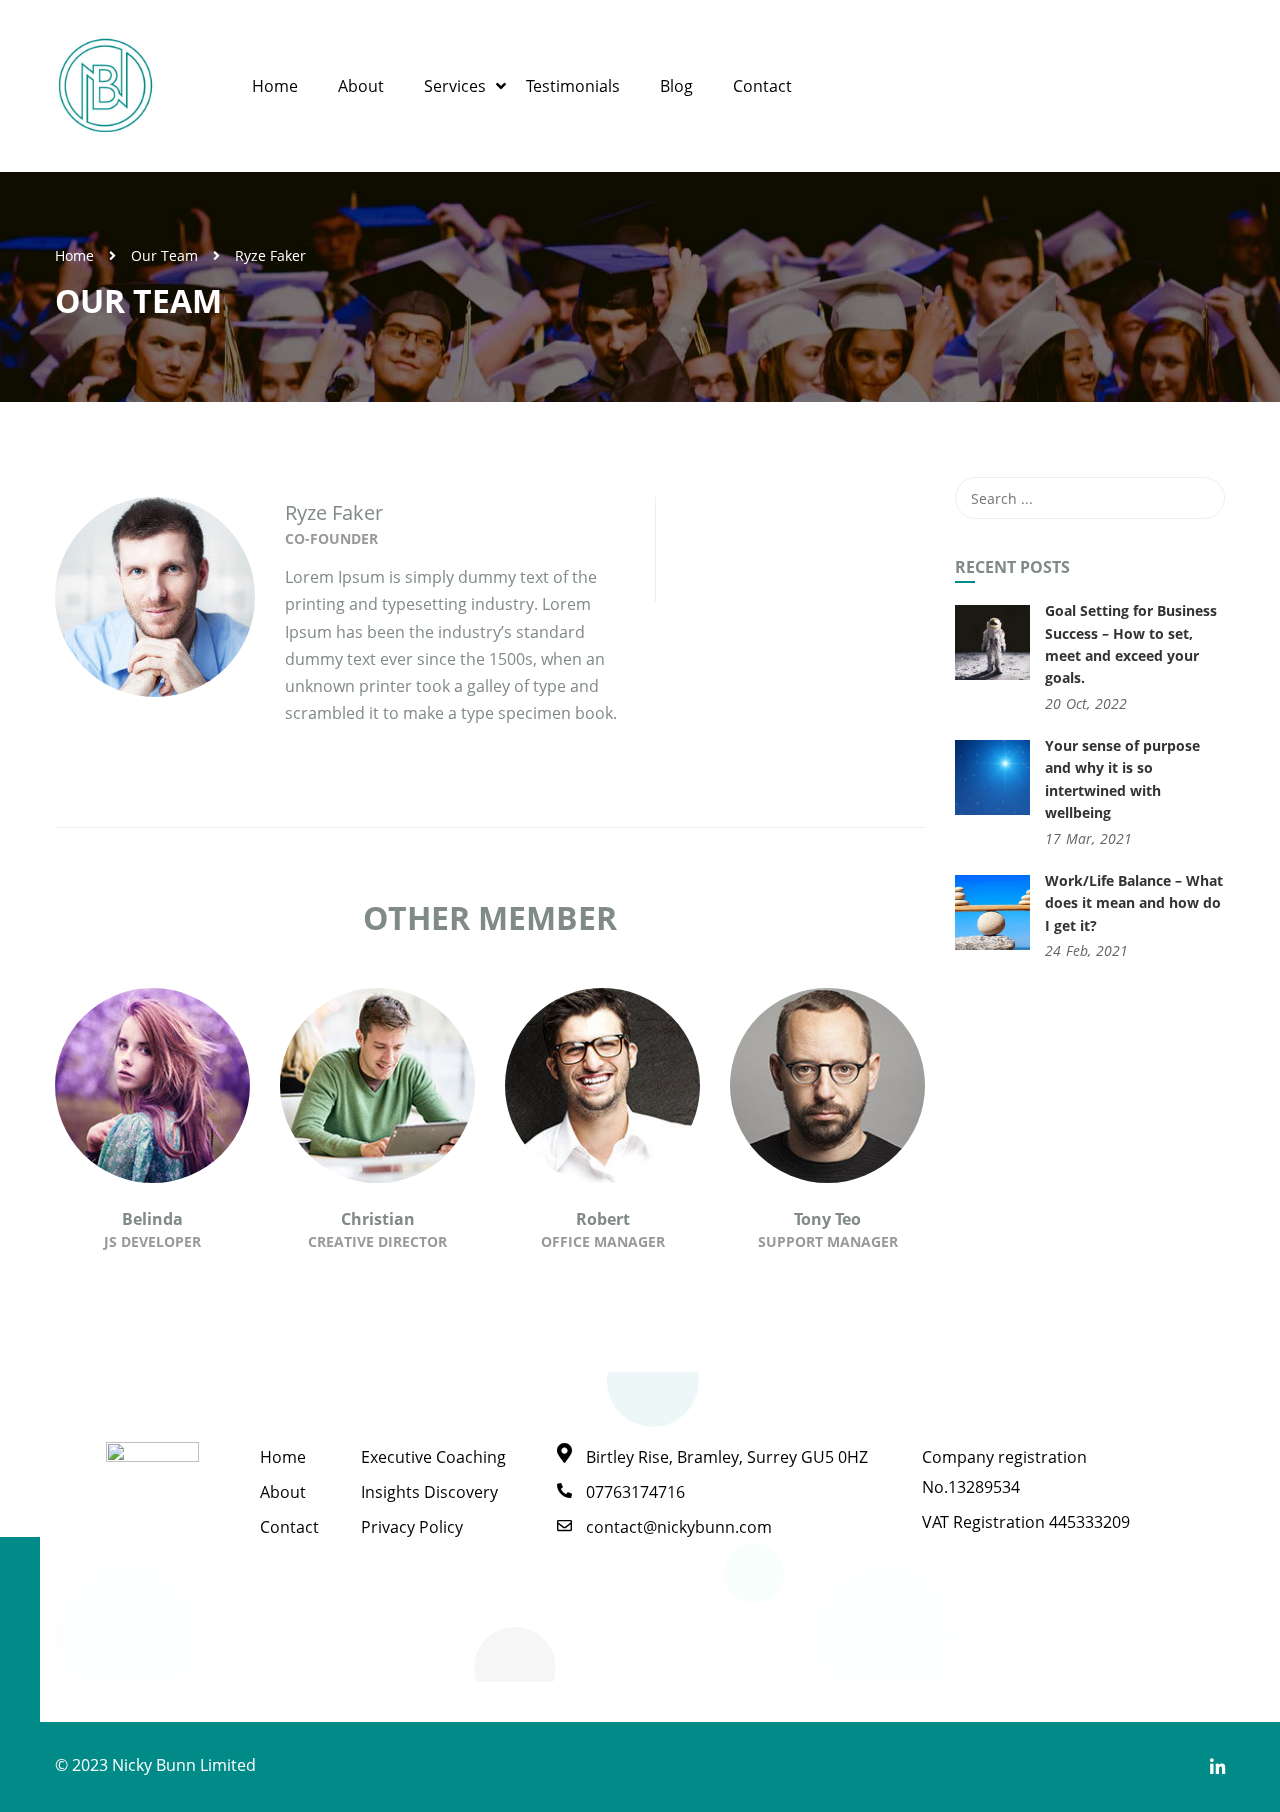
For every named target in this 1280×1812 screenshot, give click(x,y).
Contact (762, 86)
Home (275, 86)
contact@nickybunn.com (679, 1527)
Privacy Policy (412, 1527)
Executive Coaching (433, 1457)
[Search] (1200, 498)
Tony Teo (827, 1219)
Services (455, 86)
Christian (378, 1219)
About (361, 86)
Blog (676, 86)
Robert (603, 1219)
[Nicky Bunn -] (105, 86)
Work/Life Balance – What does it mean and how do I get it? (1134, 903)
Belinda (152, 1219)
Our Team (164, 255)
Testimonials (573, 86)
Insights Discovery (429, 1492)
